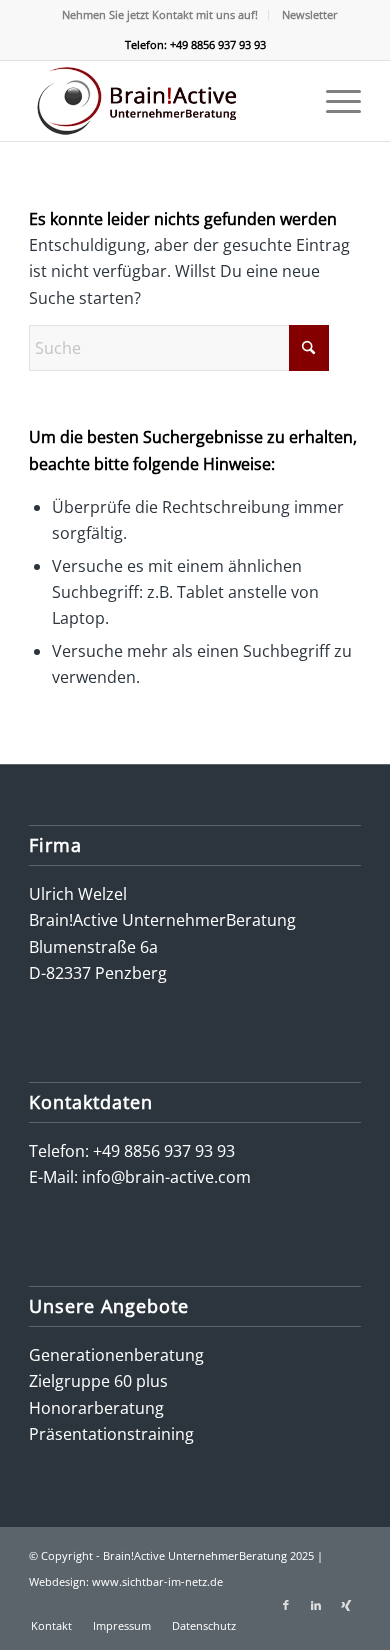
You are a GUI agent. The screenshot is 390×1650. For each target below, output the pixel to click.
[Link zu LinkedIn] (316, 1605)
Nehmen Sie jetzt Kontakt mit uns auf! (160, 14)
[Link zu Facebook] (286, 1605)
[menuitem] (160, 15)
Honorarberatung (96, 1408)
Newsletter (310, 14)
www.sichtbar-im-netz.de (157, 1581)
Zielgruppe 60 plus (98, 1381)
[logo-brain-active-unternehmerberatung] (161, 101)
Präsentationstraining (111, 1434)
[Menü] (333, 101)
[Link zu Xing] (346, 1605)
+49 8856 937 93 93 (164, 1151)
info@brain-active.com (166, 1177)
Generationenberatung (116, 1355)
